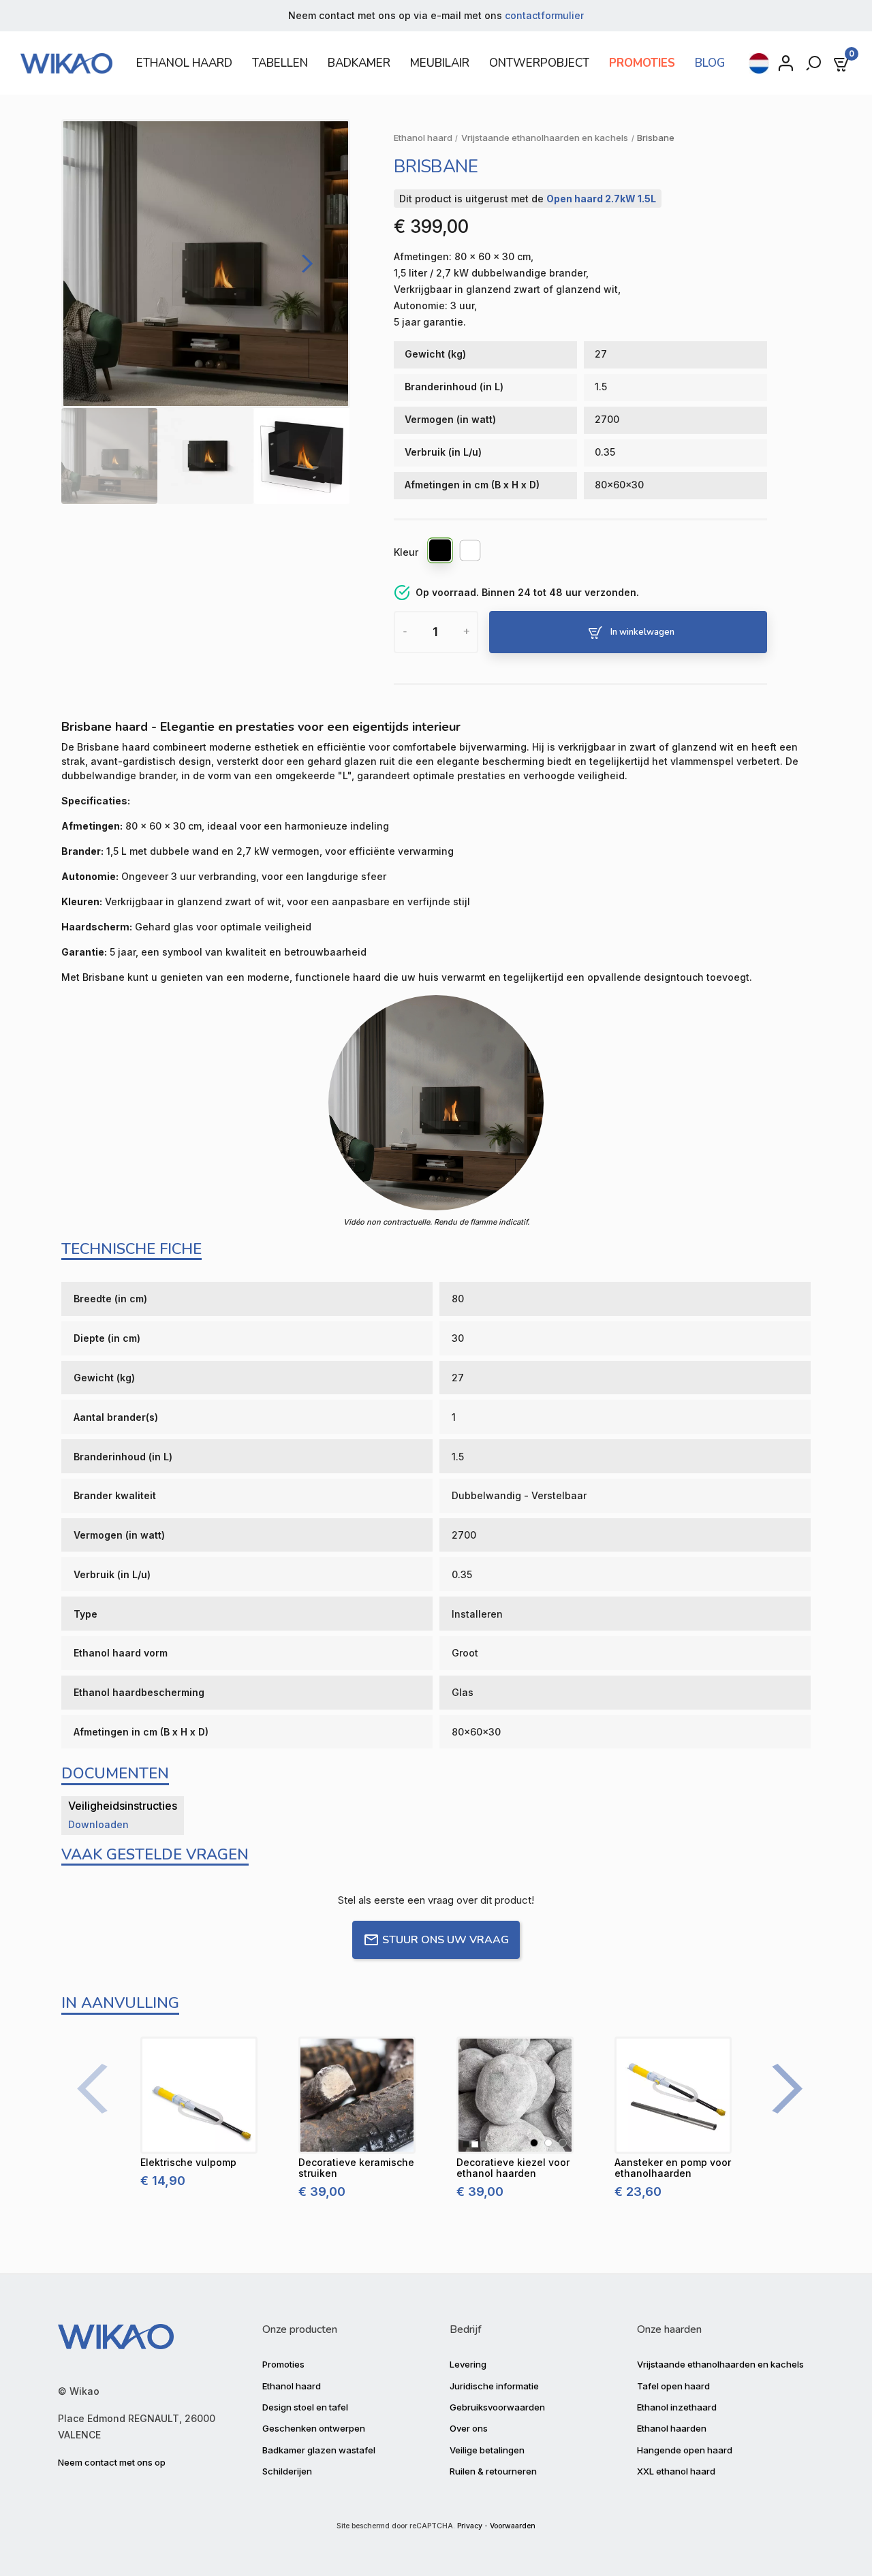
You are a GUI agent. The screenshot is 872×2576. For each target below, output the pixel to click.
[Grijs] (563, 2143)
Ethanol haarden (672, 2428)
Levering (468, 2364)
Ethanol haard (292, 2386)
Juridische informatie (494, 2386)
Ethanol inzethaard (677, 2407)
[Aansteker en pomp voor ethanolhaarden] (673, 2095)
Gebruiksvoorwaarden (497, 2407)
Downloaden (98, 1824)
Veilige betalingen (487, 2450)
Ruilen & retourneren (493, 2471)
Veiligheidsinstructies (123, 1806)
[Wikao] (70, 63)
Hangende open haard (685, 2450)
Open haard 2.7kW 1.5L (601, 199)
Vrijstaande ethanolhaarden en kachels (720, 2364)
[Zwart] (441, 552)
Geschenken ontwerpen (314, 2428)
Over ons (469, 2428)
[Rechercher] (815, 63)
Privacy (470, 2526)
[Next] (304, 264)
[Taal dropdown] (759, 63)
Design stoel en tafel (305, 2407)
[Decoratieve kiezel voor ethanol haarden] (515, 2095)
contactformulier (544, 15)
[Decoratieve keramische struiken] (357, 2095)
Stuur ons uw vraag (446, 1940)
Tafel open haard (673, 2386)
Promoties (283, 2364)
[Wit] (471, 552)
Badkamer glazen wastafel (319, 2450)
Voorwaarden (513, 2526)
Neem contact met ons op (112, 2462)
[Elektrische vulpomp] (199, 2095)
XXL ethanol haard (676, 2471)
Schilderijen (287, 2471)
